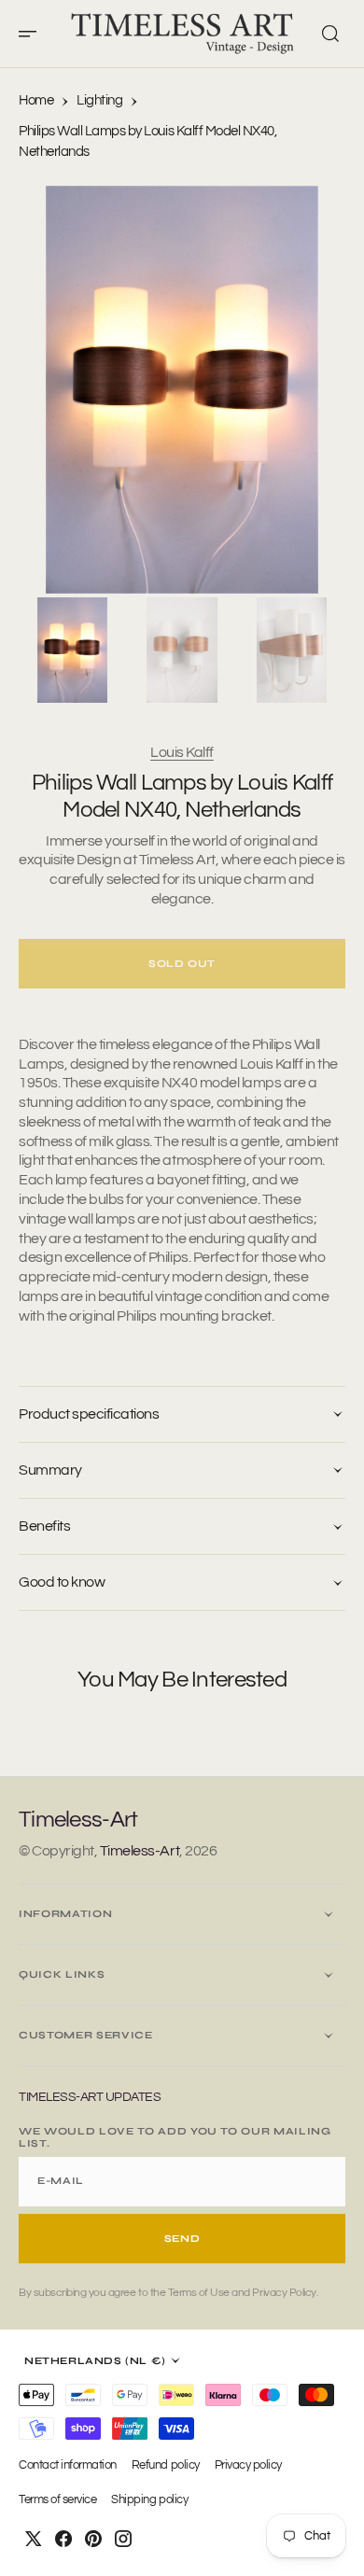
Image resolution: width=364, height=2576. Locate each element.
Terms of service (57, 2500)
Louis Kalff (182, 752)
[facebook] (63, 2539)
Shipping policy (149, 2500)
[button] (34, 34)
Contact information (68, 2465)
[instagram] (123, 2539)
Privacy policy (248, 2465)
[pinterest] (93, 2539)
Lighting (99, 100)
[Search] (330, 34)
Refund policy (166, 2465)
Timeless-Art (140, 1851)
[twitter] (34, 2539)
